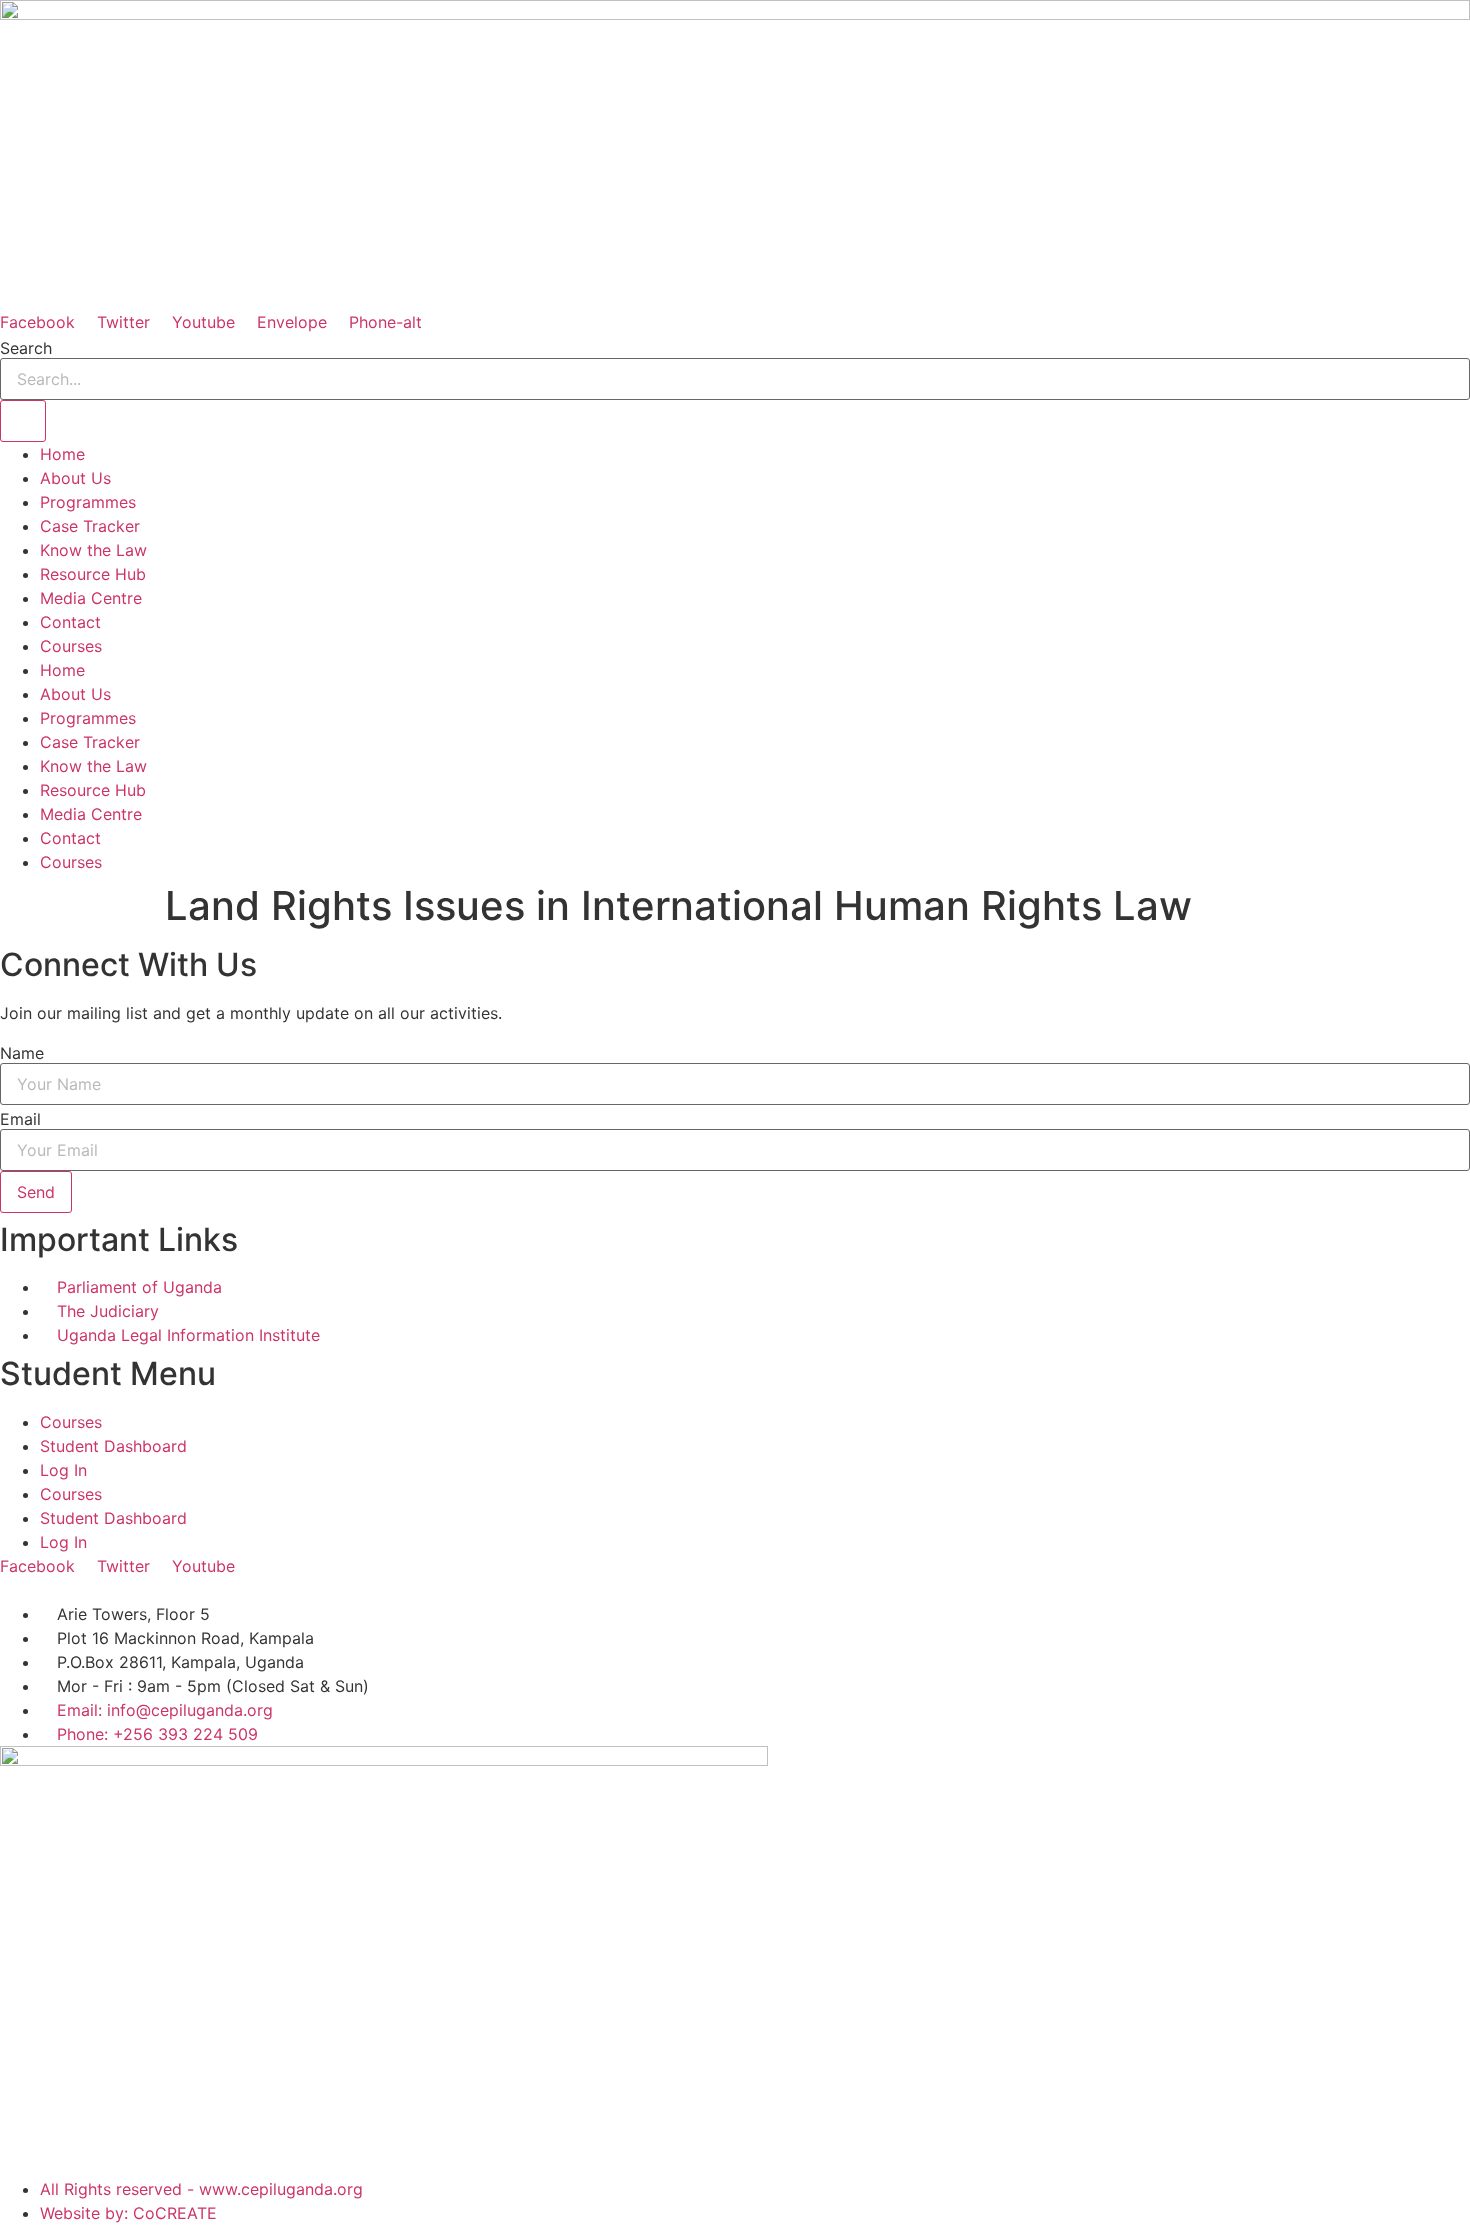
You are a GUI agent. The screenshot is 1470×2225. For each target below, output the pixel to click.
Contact (70, 622)
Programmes (88, 502)
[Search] (23, 421)
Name (22, 1053)
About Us (75, 478)
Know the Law (93, 550)
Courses (71, 646)
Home (62, 454)
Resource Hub (93, 574)
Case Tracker (90, 526)
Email (20, 1119)
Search (26, 348)
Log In (63, 1470)
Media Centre (91, 598)
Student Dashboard (113, 1446)
